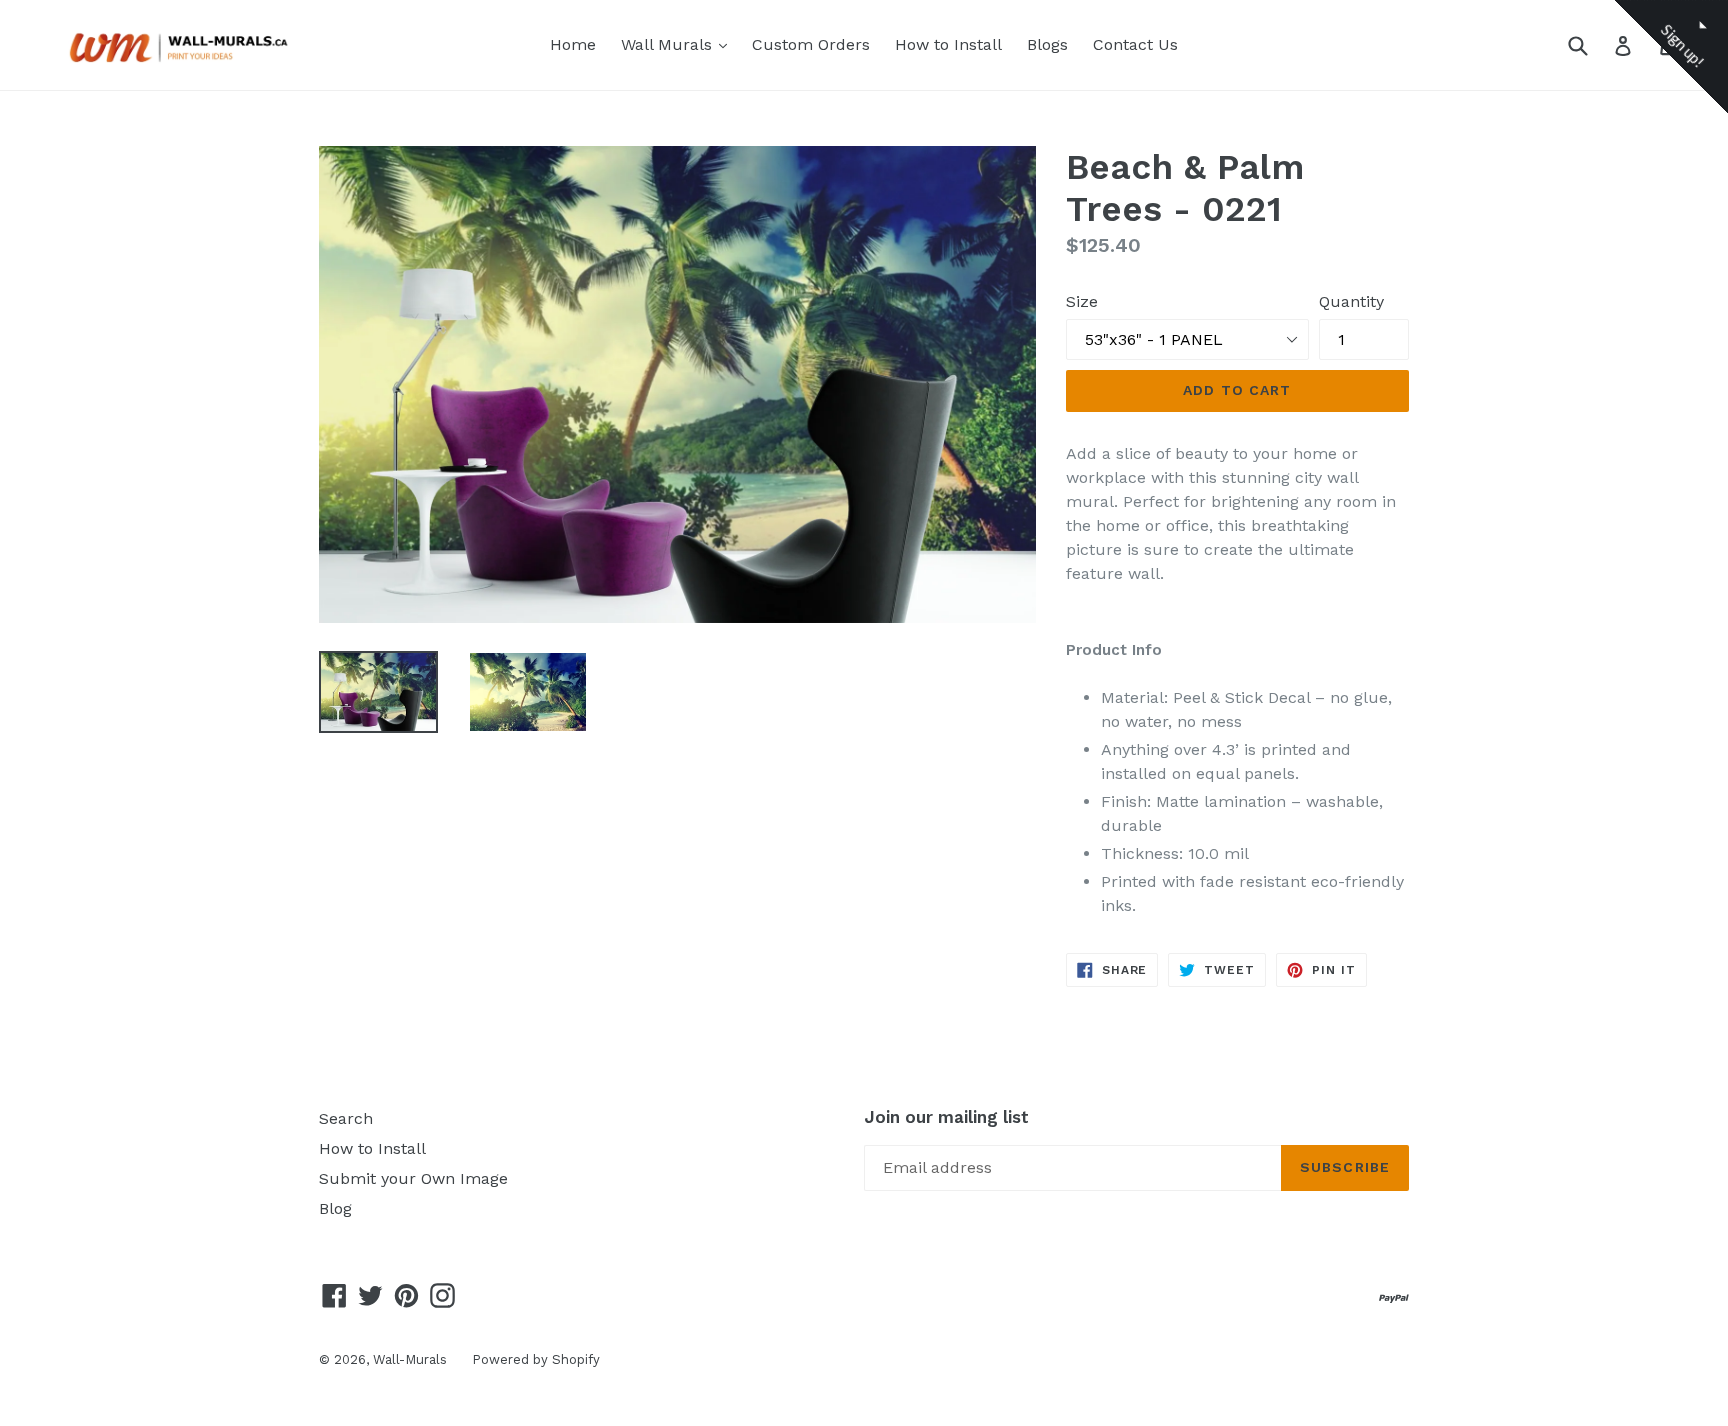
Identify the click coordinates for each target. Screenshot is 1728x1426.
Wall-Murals (410, 1359)
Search (346, 1118)
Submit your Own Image (413, 1178)
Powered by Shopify (536, 1359)
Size (1082, 301)
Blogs (1047, 44)
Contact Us (1135, 44)
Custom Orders (811, 44)
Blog (335, 1208)
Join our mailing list (946, 1117)
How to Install (948, 44)
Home (573, 44)
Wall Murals (679, 44)
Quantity (1351, 301)
